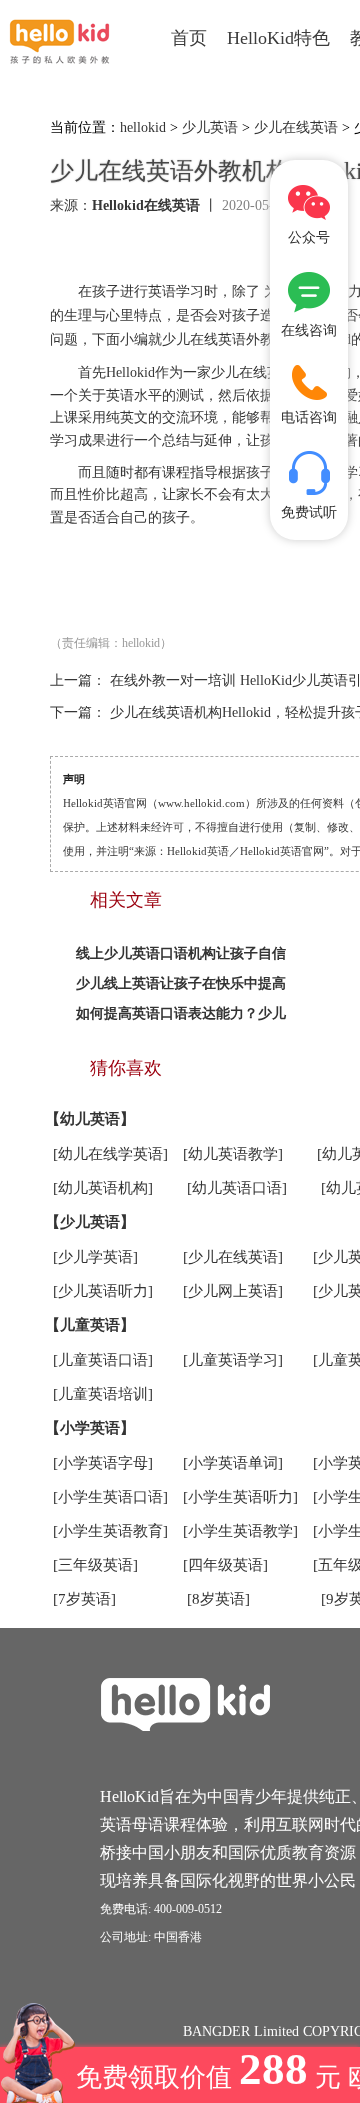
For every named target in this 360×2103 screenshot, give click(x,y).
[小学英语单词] (233, 1463)
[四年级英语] (225, 1565)
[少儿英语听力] (103, 1291)
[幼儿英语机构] (103, 1188)
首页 (189, 38)
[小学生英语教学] (240, 1531)
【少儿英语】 (90, 1222)
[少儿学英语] (95, 1257)
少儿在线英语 (296, 127)
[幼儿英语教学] (233, 1154)
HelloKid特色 (278, 38)
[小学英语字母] (103, 1463)
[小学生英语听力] (240, 1497)
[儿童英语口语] (103, 1360)
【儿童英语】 (90, 1325)
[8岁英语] (218, 1599)
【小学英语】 (90, 1428)
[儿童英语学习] (233, 1360)
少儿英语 (210, 127)
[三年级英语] (95, 1565)
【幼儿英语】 (90, 1119)
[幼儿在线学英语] (110, 1154)
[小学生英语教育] (110, 1531)
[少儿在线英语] (233, 1257)
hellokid (143, 127)
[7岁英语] (84, 1599)
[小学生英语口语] (110, 1497)
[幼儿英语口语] (237, 1188)
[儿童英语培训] (103, 1394)
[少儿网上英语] (233, 1291)
